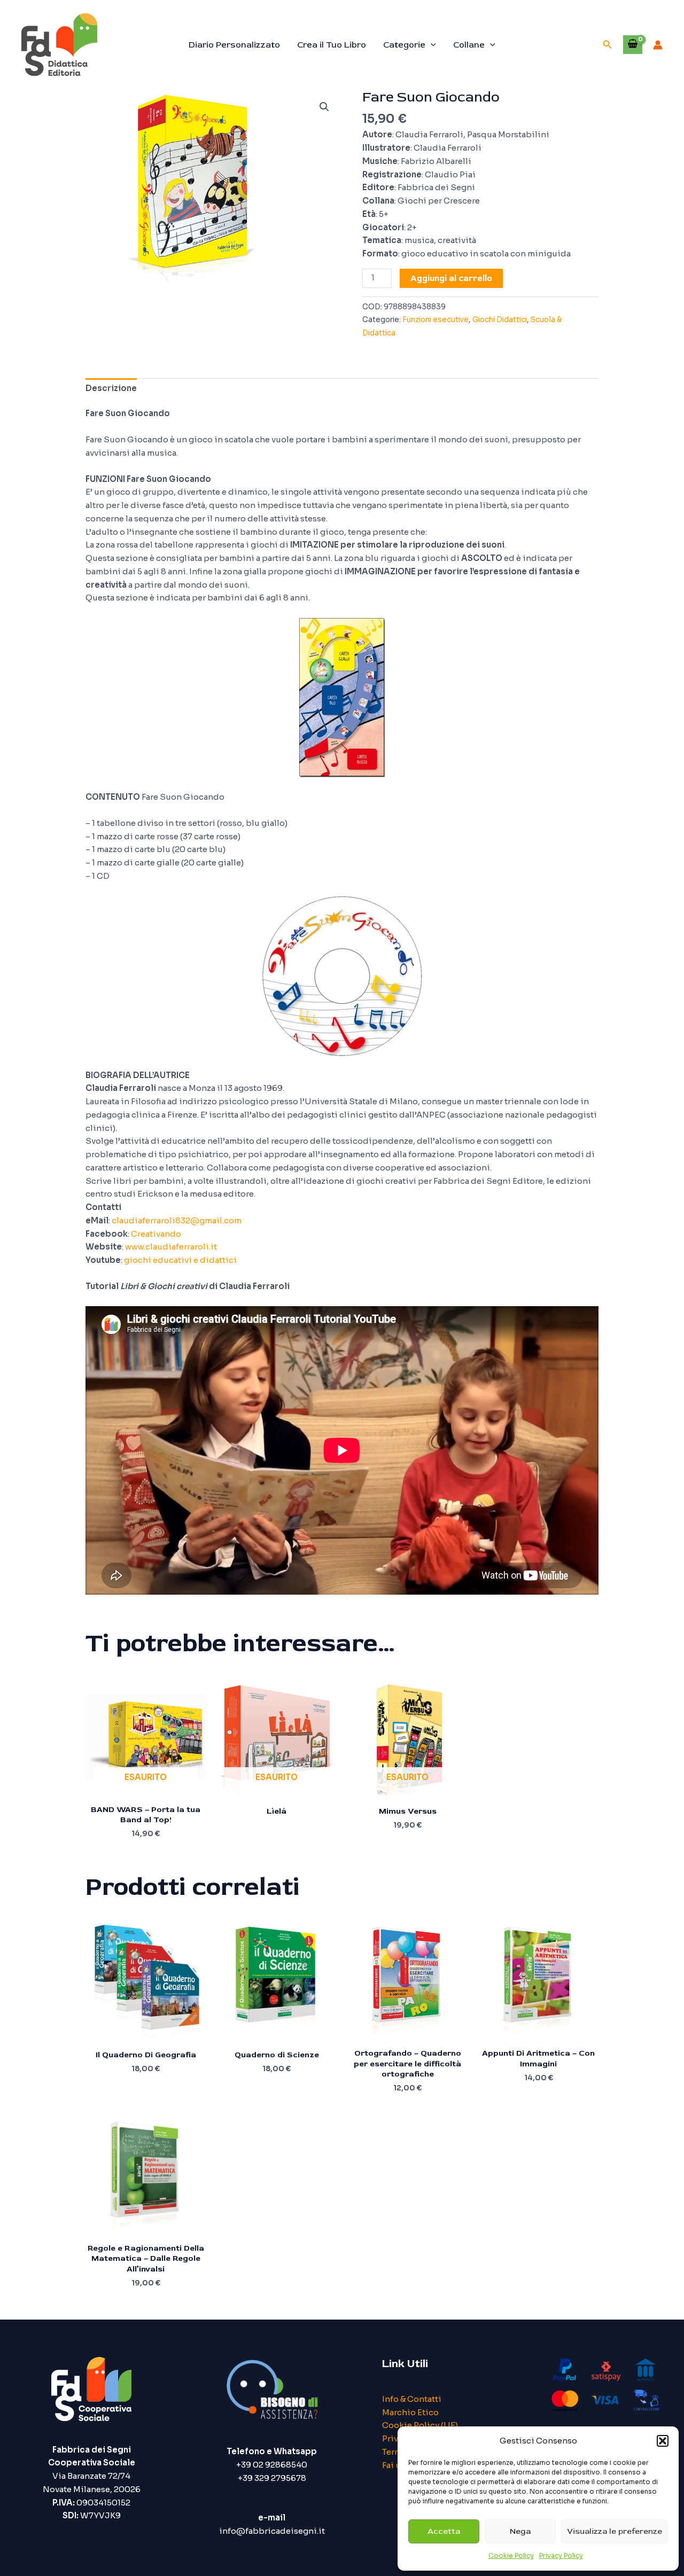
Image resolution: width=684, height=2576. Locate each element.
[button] (663, 2441)
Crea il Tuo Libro (332, 45)
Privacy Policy (561, 2555)
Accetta (444, 2531)
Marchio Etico (410, 2412)
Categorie (404, 45)
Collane (469, 45)
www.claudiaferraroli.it (171, 1247)
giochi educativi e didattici (180, 1260)
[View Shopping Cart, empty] (633, 44)
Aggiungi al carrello (451, 278)
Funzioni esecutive (436, 320)
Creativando (156, 1234)
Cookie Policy (511, 2555)
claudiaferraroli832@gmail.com (177, 1220)
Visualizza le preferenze (615, 2531)
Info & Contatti (412, 2399)
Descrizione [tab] (111, 388)
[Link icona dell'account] (658, 45)
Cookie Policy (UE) (420, 2425)
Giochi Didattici (500, 320)
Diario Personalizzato (234, 45)
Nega (520, 2531)
